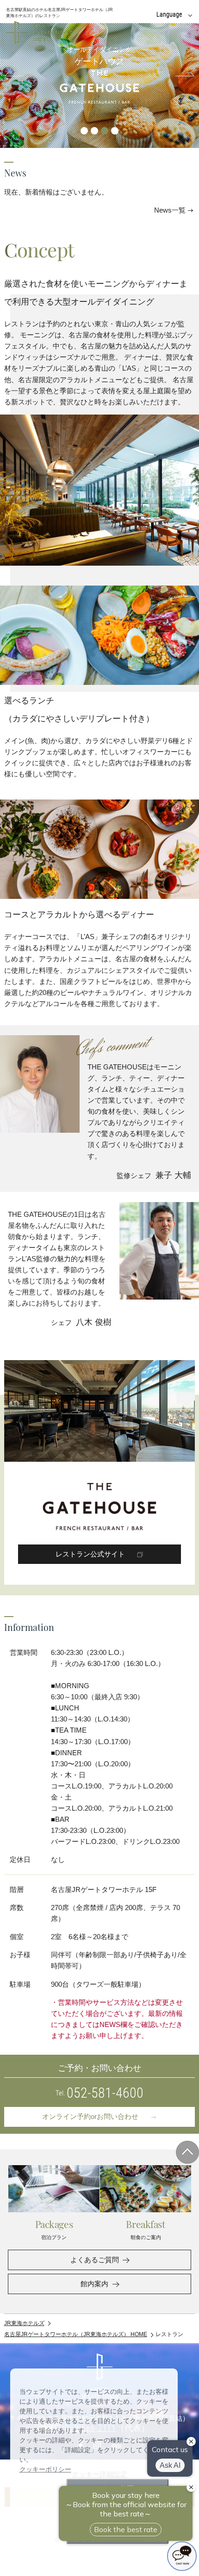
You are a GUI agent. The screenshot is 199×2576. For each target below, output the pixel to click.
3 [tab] (105, 131)
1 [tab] (84, 131)
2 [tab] (94, 131)
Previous (17, 76)
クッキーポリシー (45, 2469)
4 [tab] (115, 131)
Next (182, 76)
